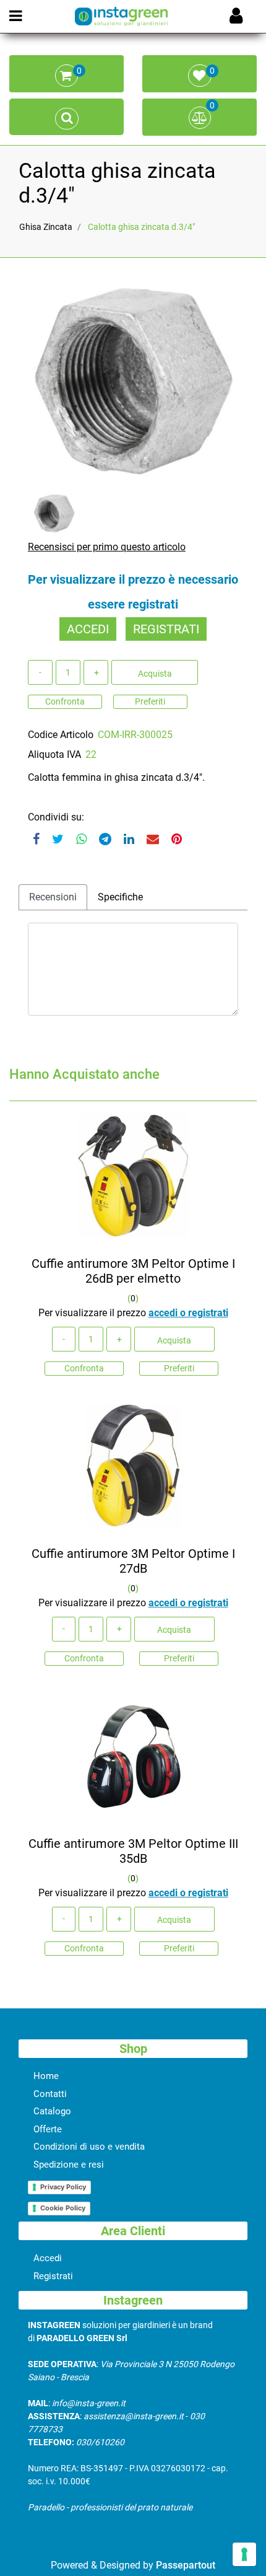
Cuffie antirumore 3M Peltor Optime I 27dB (133, 1561)
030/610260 (100, 2442)
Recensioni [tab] (53, 897)
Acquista (155, 674)
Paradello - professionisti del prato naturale (110, 2507)
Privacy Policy (63, 2187)
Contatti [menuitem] (50, 2094)
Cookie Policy (63, 2208)
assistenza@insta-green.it (134, 2416)
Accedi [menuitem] (48, 2258)
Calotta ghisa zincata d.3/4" (141, 227)
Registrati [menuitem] (53, 2276)
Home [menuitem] (46, 2076)
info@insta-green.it (89, 2403)
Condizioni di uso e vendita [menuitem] (89, 2147)
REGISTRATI (166, 629)
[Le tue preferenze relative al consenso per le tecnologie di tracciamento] (244, 2554)
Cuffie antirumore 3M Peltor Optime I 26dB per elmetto (133, 1271)
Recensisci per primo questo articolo (107, 547)
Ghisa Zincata (46, 227)
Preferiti (150, 701)
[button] (133, 381)
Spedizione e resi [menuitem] (69, 2165)
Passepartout (186, 2565)
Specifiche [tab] (120, 897)
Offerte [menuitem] (48, 2129)
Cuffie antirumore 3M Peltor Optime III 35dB (133, 1851)
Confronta (65, 701)
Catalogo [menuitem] (52, 2111)
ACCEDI (88, 629)
